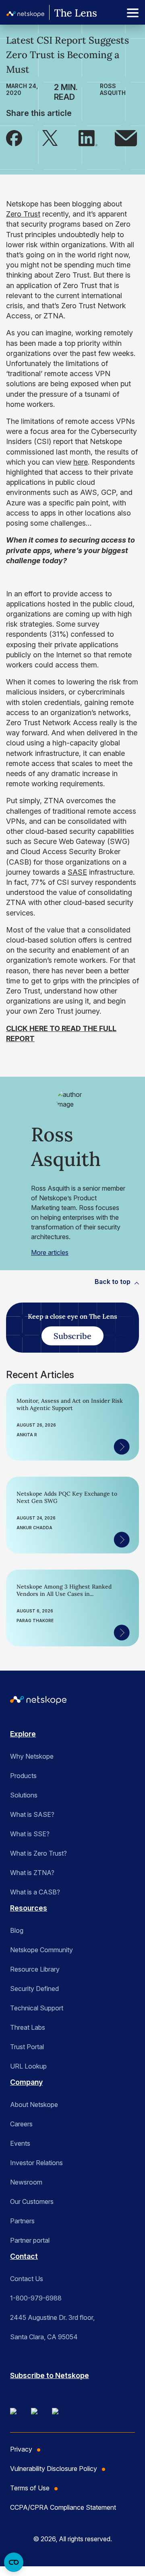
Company (26, 2082)
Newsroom (26, 2182)
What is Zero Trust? (38, 1853)
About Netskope (34, 2105)
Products (23, 1776)
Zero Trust (23, 214)
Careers (21, 2124)
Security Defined (34, 1989)
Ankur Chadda (34, 1528)
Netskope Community (41, 1950)
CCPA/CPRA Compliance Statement (63, 2507)
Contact (24, 2256)
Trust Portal (27, 2047)
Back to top (113, 1282)
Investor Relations (36, 2163)
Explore (23, 1734)
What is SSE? (30, 1834)
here (81, 462)
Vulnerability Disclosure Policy (54, 2469)
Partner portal (30, 2240)
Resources (29, 1908)
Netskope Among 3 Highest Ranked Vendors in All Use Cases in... (64, 1590)
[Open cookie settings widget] (14, 2562)
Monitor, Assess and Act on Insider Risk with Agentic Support (70, 1404)
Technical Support (37, 2008)
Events (20, 2143)
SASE (77, 872)
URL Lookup (28, 2066)
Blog (17, 1930)
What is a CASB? (35, 1892)
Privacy (21, 2449)
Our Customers (32, 2201)
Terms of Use (30, 2488)
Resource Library (35, 1969)
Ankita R (27, 1435)
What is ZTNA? (32, 1873)
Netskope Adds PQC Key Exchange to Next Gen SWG (67, 1497)
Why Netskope (32, 1756)
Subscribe (72, 1336)
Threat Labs (28, 2027)
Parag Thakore (35, 1621)
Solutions (24, 1795)
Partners (22, 2221)
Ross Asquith (113, 89)
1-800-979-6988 (36, 2298)
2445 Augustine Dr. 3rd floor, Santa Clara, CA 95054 (52, 2327)
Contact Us (27, 2279)
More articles (50, 1252)
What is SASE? (32, 1814)
